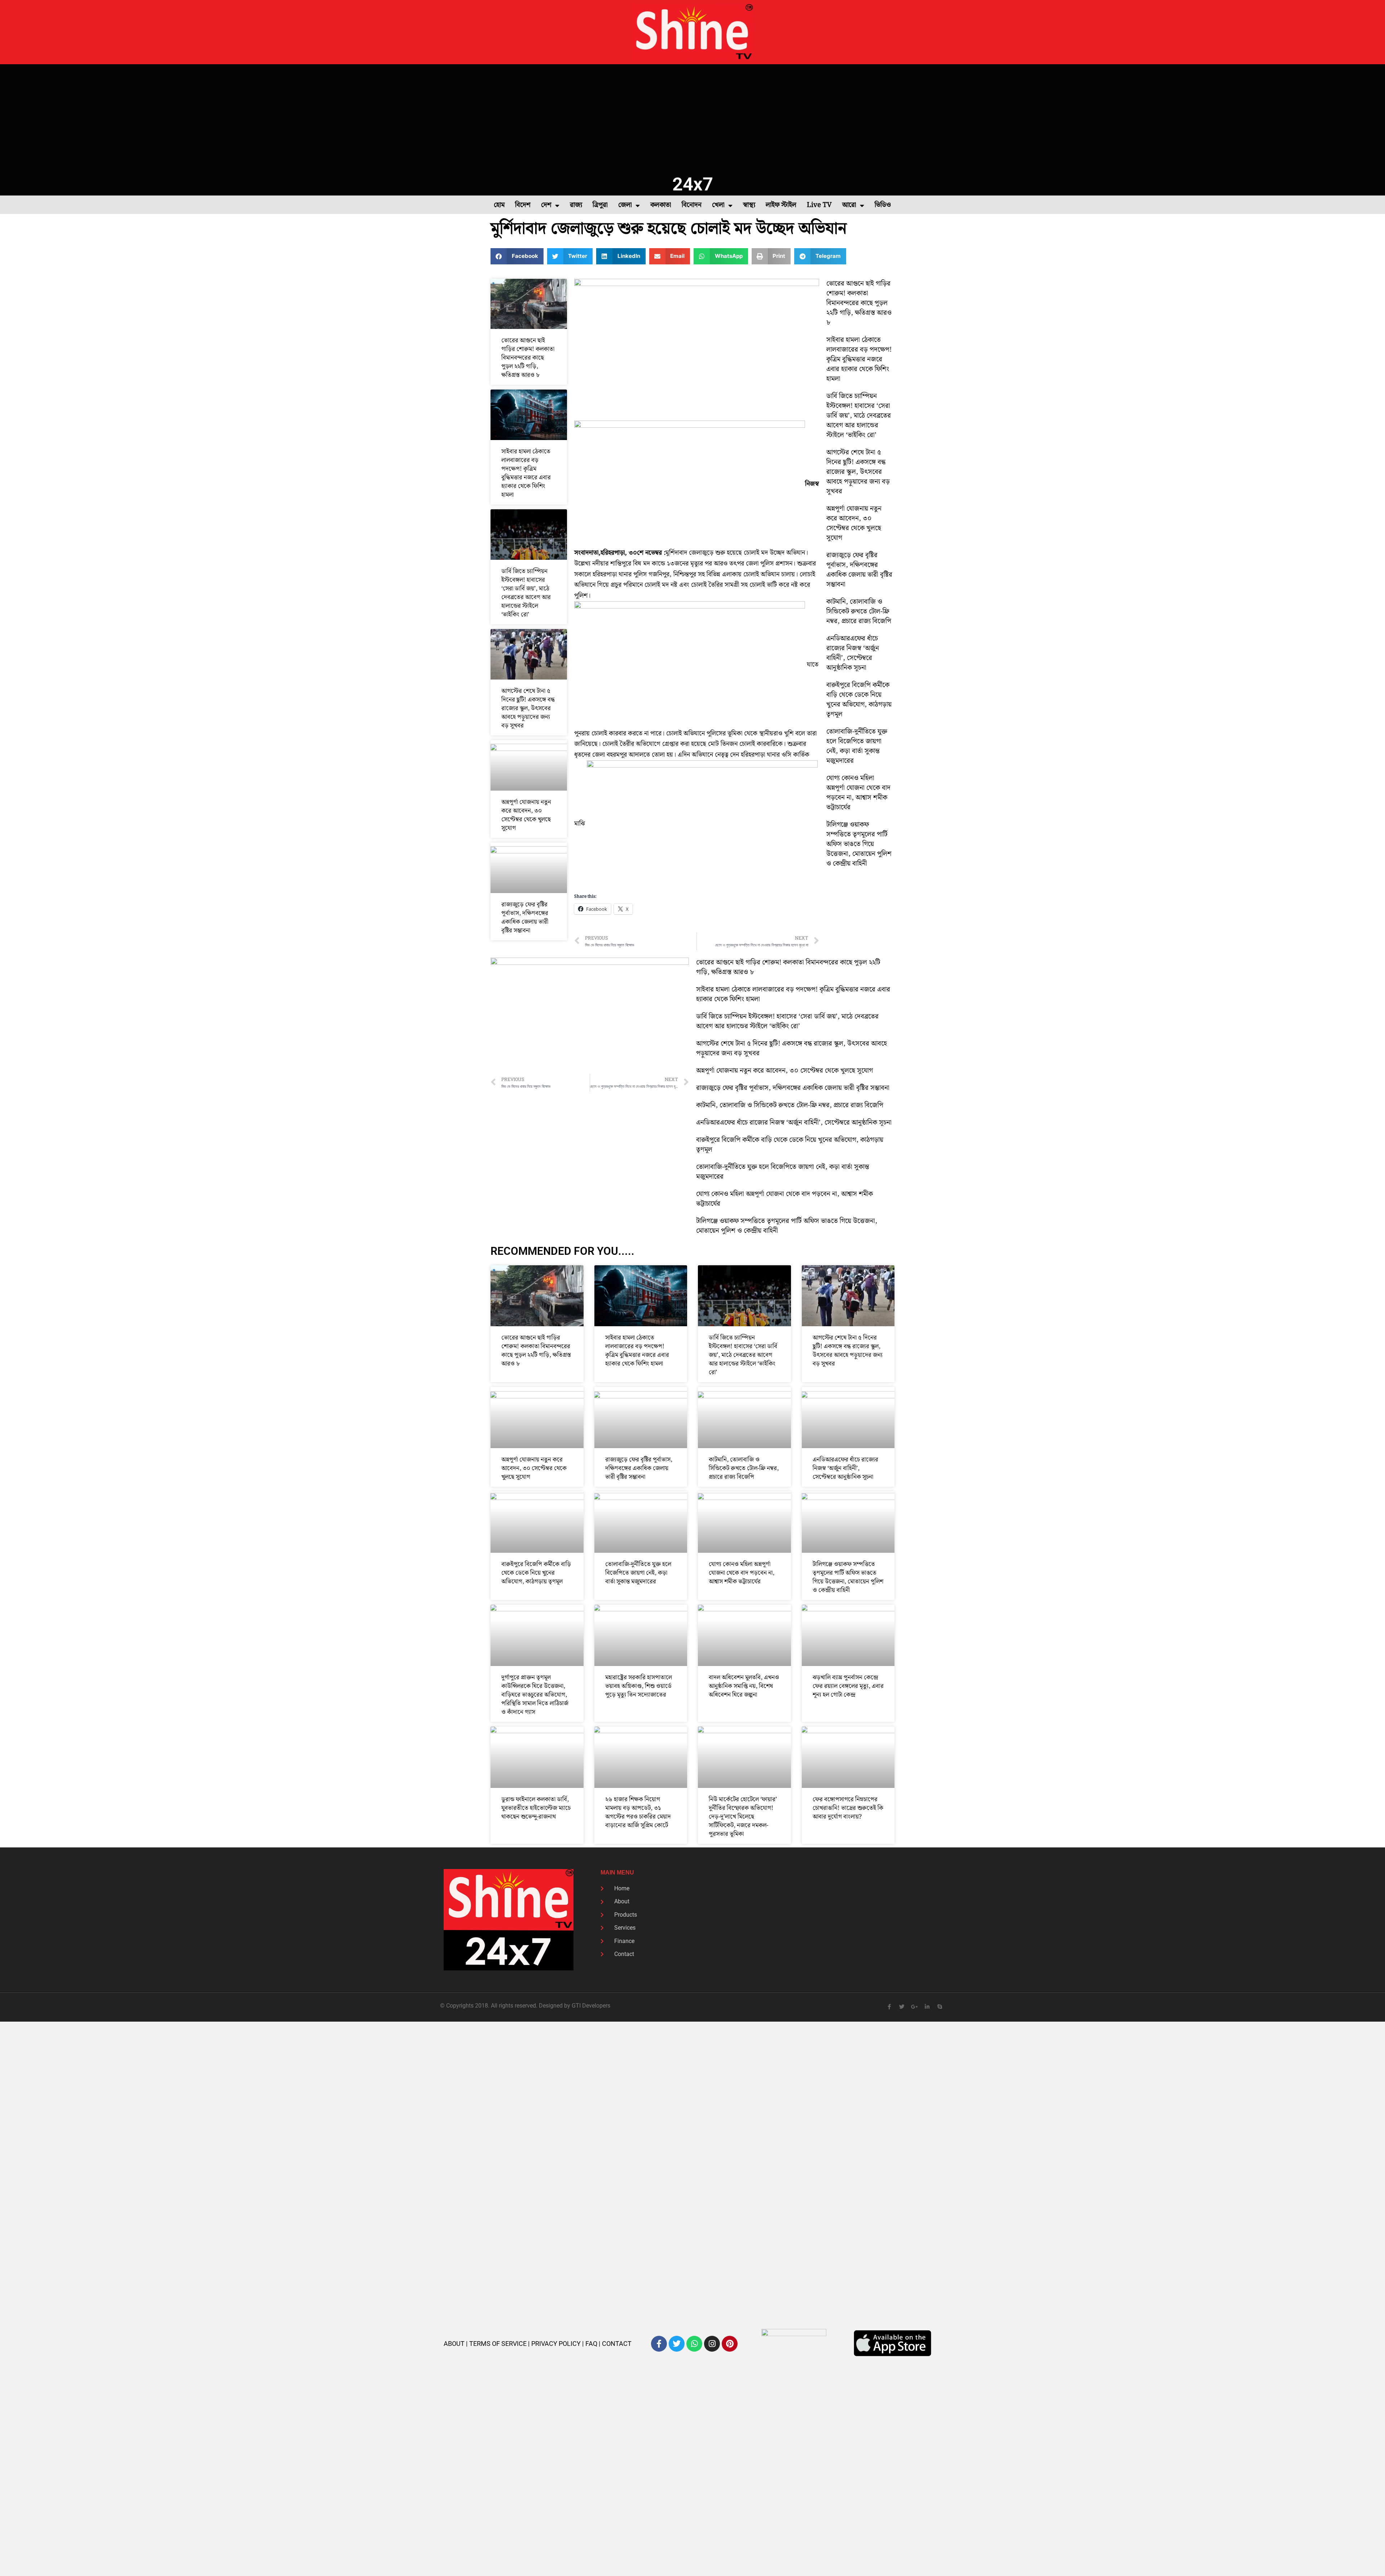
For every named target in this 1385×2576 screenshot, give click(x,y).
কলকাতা (661, 205)
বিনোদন (692, 205)
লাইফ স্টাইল (781, 205)
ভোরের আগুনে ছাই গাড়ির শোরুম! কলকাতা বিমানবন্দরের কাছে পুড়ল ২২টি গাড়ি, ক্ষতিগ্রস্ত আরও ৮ (528, 358)
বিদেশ (523, 205)
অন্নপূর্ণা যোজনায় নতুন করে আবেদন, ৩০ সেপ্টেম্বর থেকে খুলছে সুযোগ (526, 815)
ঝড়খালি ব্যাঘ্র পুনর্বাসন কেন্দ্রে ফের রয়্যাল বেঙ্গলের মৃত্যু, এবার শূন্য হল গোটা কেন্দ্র (848, 1686)
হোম (499, 205)
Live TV (819, 205)
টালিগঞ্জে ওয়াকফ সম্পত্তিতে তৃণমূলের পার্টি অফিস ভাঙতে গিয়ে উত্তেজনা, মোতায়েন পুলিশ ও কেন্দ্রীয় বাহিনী (859, 844)
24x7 (693, 184)
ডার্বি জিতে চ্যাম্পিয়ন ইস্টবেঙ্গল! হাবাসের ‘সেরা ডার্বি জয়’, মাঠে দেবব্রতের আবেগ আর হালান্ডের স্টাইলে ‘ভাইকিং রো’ (526, 593)
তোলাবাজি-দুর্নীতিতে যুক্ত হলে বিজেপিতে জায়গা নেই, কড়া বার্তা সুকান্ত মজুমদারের (857, 746)
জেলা (625, 205)
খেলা (718, 205)
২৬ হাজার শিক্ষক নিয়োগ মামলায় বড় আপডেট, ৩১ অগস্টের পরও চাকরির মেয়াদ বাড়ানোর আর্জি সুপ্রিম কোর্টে (638, 1812)
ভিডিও (883, 205)
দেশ (546, 205)
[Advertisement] (692, 118)
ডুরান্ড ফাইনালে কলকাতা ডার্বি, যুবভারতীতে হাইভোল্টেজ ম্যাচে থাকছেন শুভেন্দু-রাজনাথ (536, 1808)
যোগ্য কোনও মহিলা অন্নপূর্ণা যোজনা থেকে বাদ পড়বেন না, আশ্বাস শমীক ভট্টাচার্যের (858, 793)
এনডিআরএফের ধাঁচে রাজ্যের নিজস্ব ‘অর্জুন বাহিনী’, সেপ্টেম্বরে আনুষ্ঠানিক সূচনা (853, 653)
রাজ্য (576, 205)
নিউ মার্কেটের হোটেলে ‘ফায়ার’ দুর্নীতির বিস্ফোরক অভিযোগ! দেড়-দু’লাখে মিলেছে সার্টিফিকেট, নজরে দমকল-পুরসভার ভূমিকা (743, 1817)
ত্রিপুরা (600, 205)
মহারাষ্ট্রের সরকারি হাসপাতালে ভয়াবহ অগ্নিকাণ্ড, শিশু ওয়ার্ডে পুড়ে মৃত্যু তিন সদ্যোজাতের (639, 1686)
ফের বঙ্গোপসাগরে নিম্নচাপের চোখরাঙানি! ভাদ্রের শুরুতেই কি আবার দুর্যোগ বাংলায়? (848, 1808)
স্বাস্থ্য (749, 205)
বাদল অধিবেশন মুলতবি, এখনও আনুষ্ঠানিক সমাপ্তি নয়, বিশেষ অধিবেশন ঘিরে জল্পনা (744, 1686)
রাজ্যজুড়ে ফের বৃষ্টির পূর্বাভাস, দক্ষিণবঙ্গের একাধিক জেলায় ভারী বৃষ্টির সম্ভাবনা (525, 918)
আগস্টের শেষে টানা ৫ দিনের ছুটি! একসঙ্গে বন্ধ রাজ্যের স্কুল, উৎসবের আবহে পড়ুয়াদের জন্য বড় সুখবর (528, 708)
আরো (849, 205)
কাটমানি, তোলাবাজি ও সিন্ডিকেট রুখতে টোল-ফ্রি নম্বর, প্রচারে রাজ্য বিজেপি (859, 612)
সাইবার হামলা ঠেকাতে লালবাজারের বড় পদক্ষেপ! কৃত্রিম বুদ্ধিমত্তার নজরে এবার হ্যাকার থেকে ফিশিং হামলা (526, 473)
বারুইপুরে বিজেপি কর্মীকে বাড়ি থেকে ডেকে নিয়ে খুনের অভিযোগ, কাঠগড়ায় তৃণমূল (859, 700)
